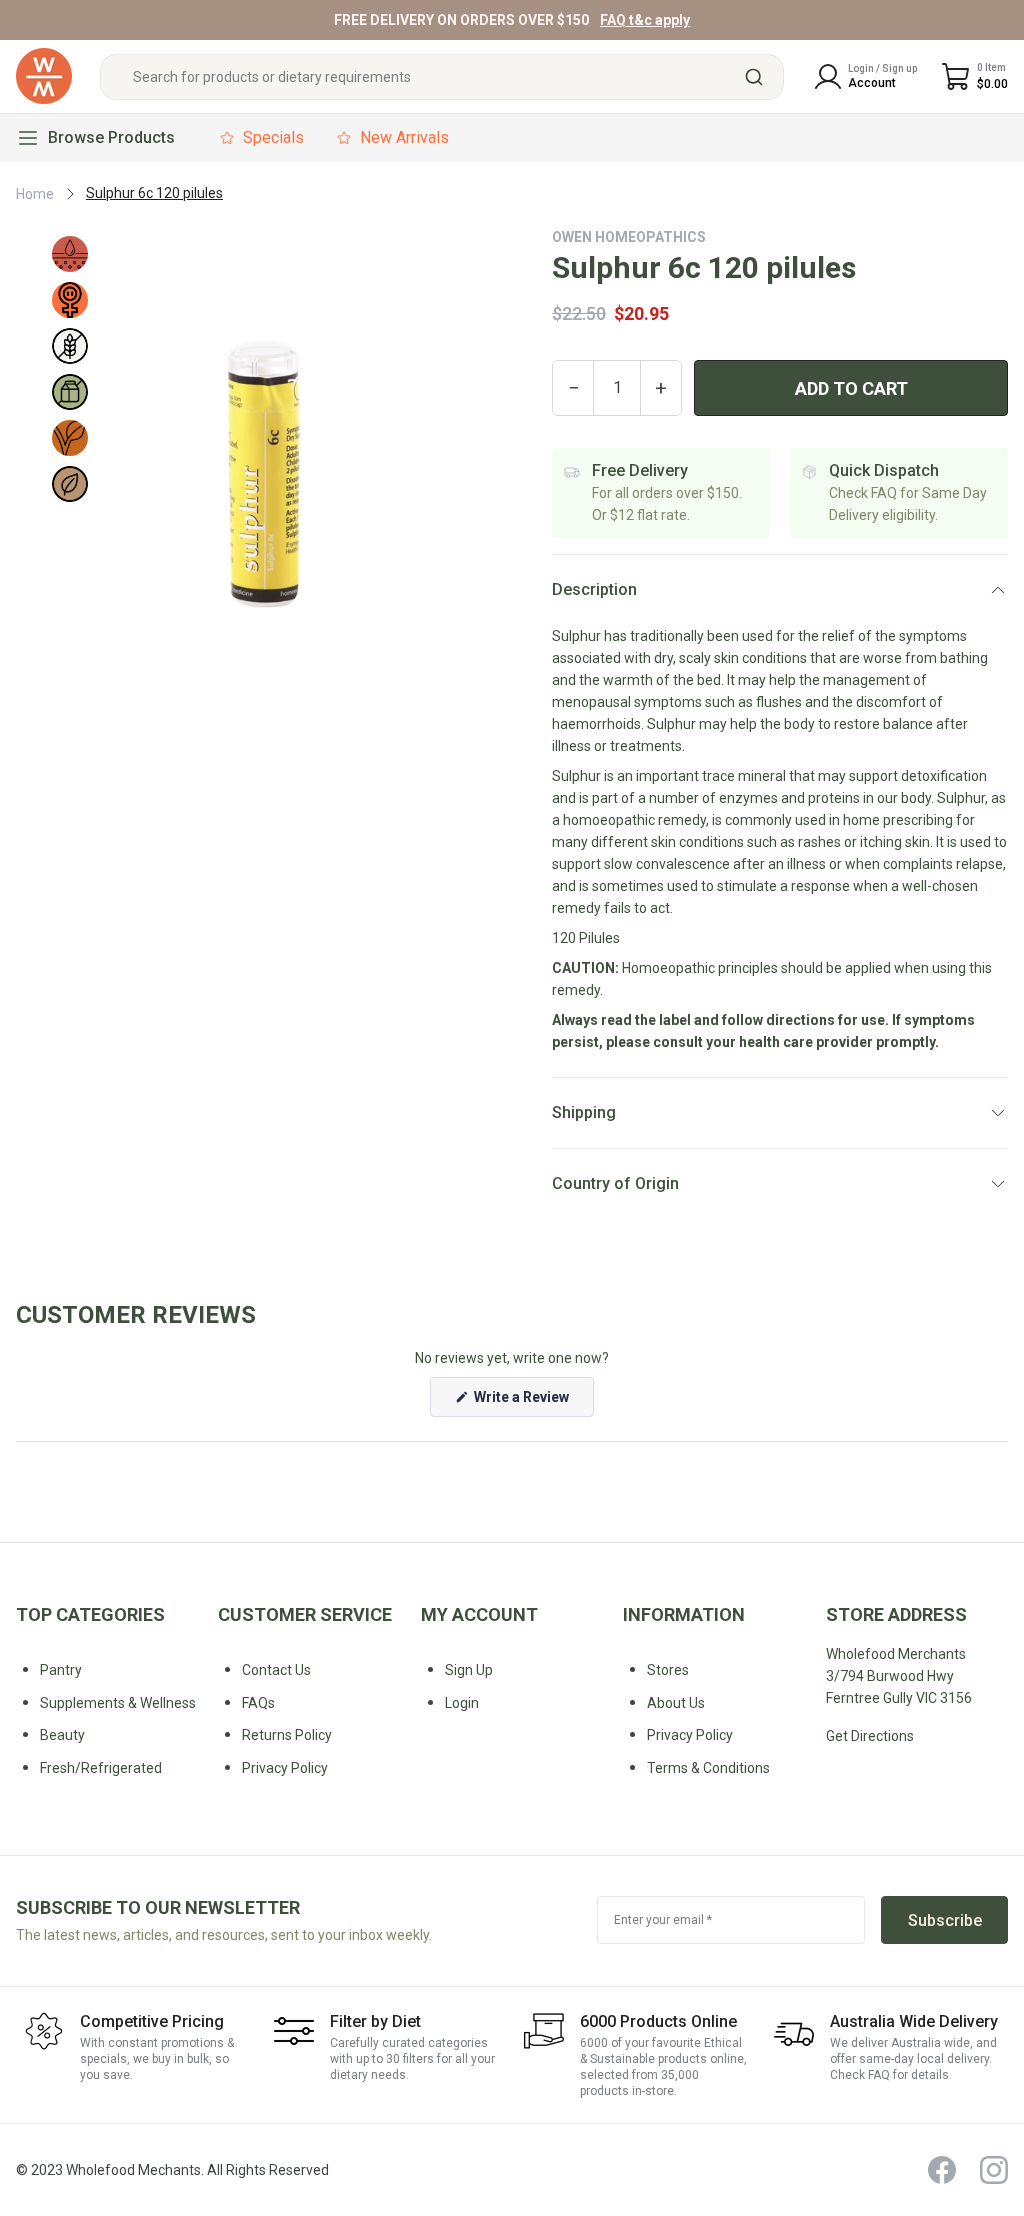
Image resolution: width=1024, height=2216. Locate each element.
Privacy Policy (690, 1735)
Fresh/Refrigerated (101, 1768)
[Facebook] (942, 2170)
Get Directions (870, 1736)
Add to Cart (851, 388)
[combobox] (442, 77)
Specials (273, 137)
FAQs (258, 1703)
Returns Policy (287, 1735)
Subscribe (945, 1920)
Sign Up (469, 1670)
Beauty (62, 1735)
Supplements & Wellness (118, 1703)
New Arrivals (404, 137)
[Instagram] (994, 2170)
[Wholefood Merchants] (44, 76)
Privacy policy (285, 1768)
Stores (668, 1670)
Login (462, 1703)
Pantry (61, 1670)
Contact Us (276, 1670)
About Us (676, 1703)
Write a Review (532, 1402)
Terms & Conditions (708, 1768)
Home (35, 194)
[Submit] (761, 77)
